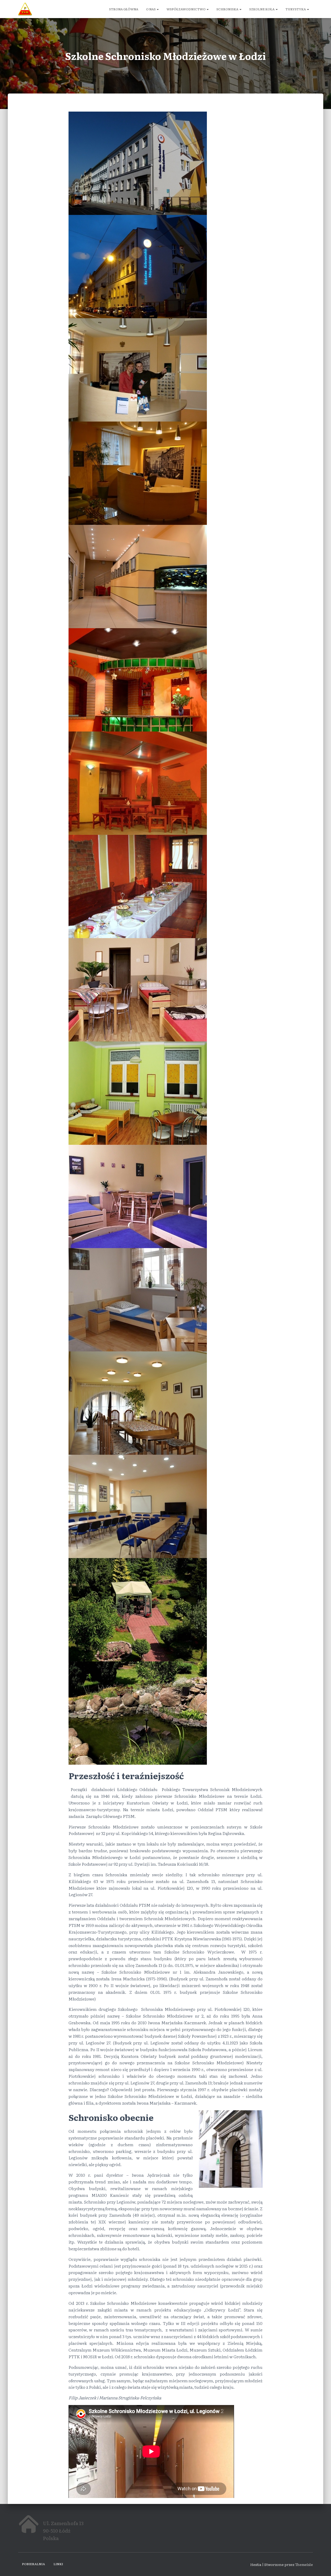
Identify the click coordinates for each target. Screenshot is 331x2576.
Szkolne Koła (262, 9)
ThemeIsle (304, 2564)
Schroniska (228, 9)
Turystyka (296, 9)
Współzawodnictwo (186, 9)
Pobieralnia (33, 2564)
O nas (151, 9)
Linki (58, 2564)
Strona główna (124, 9)
